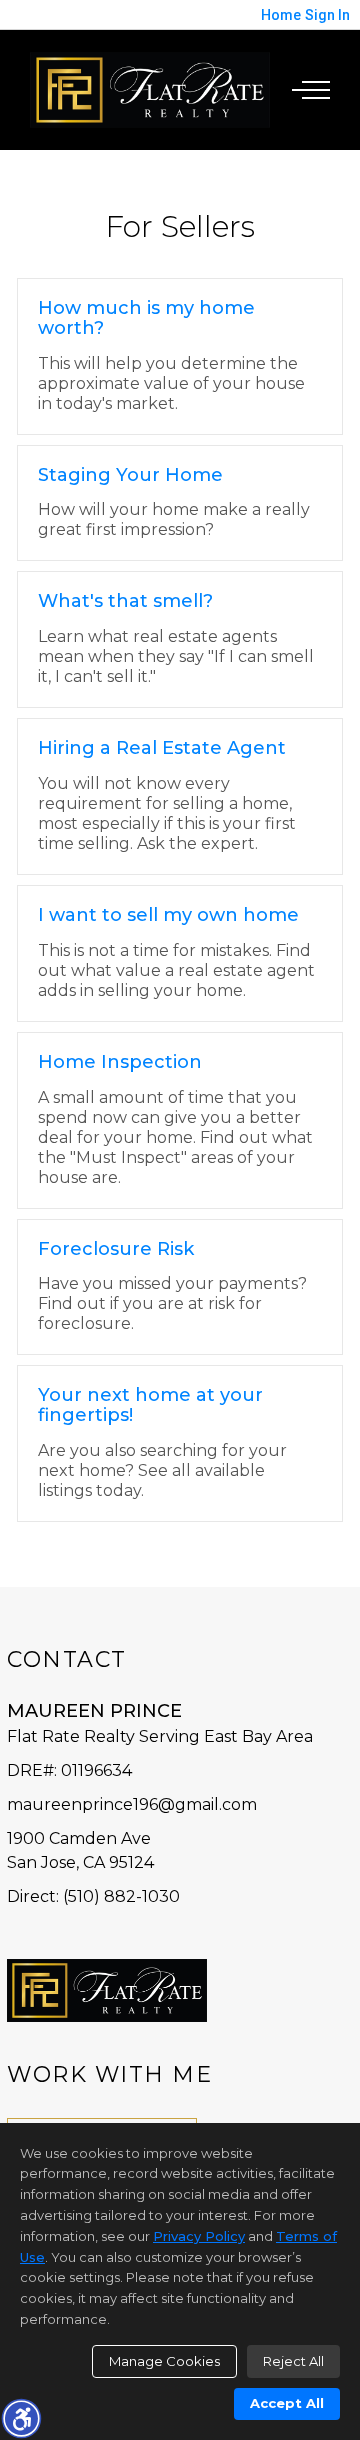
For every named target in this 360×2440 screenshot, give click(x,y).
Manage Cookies (164, 2361)
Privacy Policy (199, 2236)
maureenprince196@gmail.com (132, 1804)
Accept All (287, 2403)
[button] (21, 2418)
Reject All (293, 2361)
